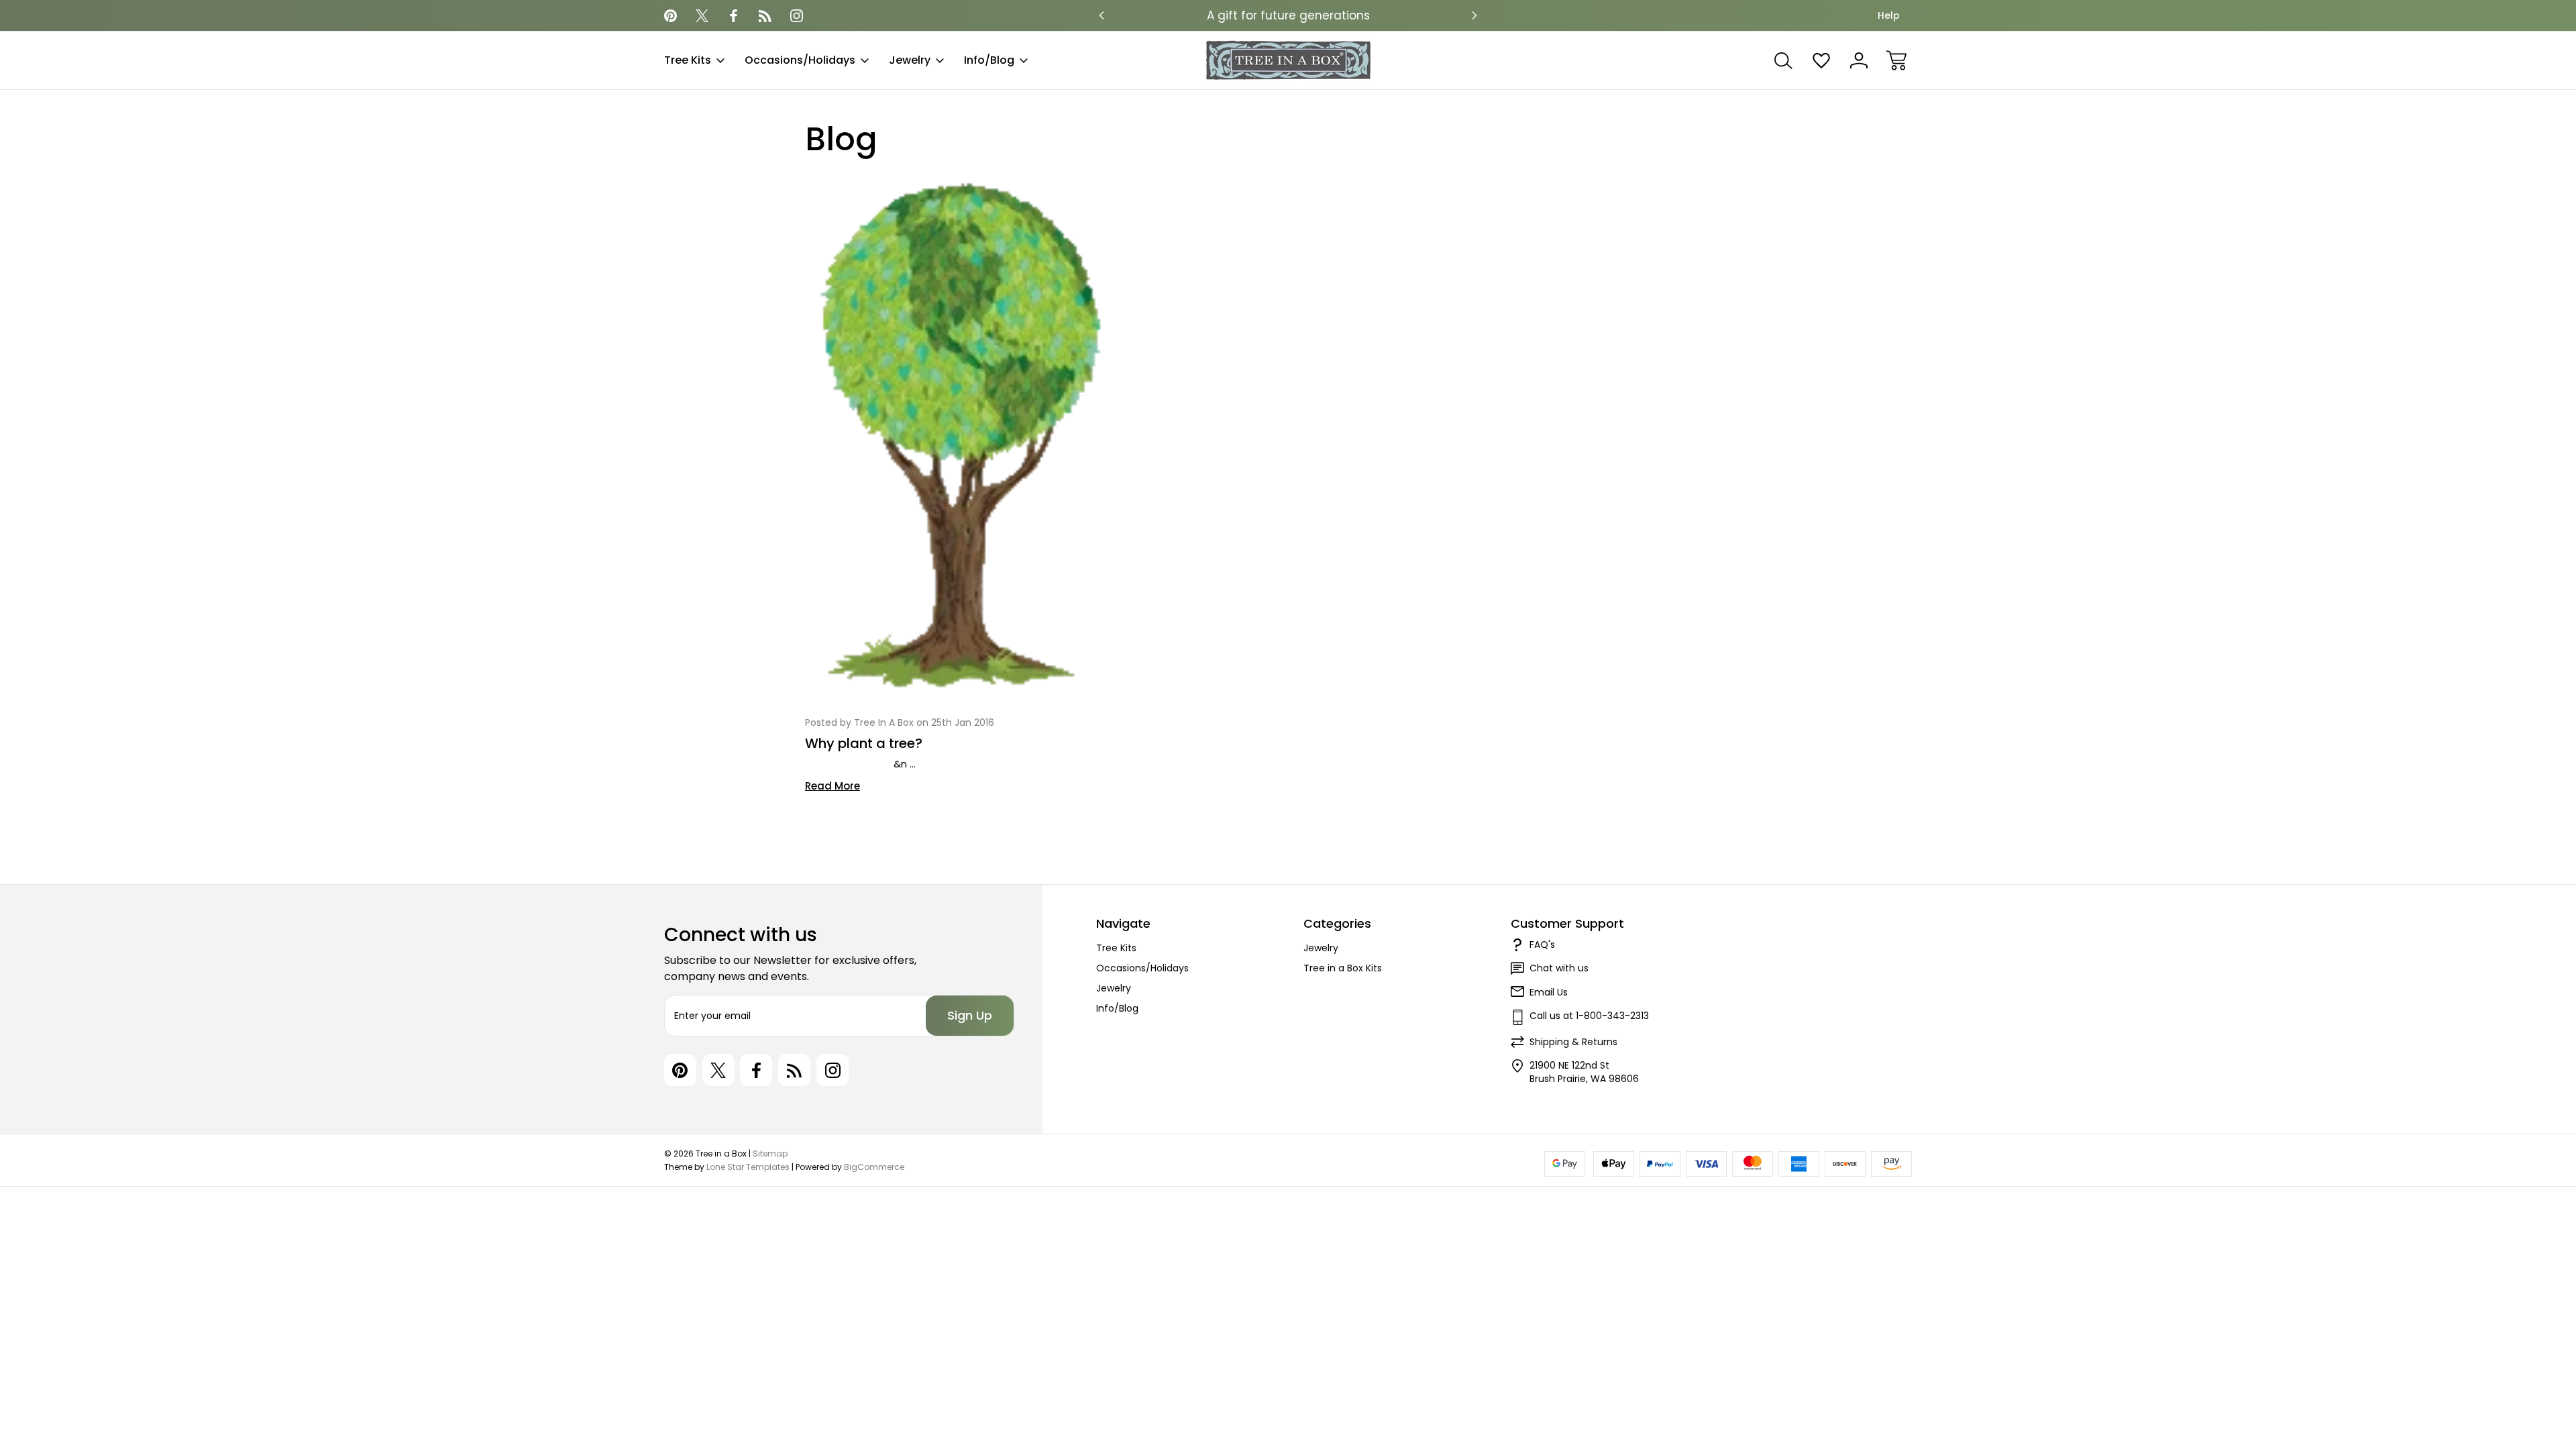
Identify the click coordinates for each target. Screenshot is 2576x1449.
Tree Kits (688, 60)
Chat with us (1559, 968)
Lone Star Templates (748, 1167)
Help (1889, 15)
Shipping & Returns (1573, 1042)
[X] (702, 16)
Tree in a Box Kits (1343, 968)
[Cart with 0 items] (1896, 60)
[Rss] (765, 16)
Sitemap (770, 1153)
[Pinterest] (670, 16)
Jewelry (910, 60)
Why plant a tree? (864, 743)
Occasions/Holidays (800, 60)
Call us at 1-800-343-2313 (1589, 1016)
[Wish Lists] (1821, 60)
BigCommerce (874, 1167)
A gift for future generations (1288, 15)
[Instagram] (797, 16)
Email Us (1549, 992)
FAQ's (1542, 945)
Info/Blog (989, 60)
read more (833, 786)
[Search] (1784, 60)
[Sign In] (1859, 60)
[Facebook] (734, 16)
